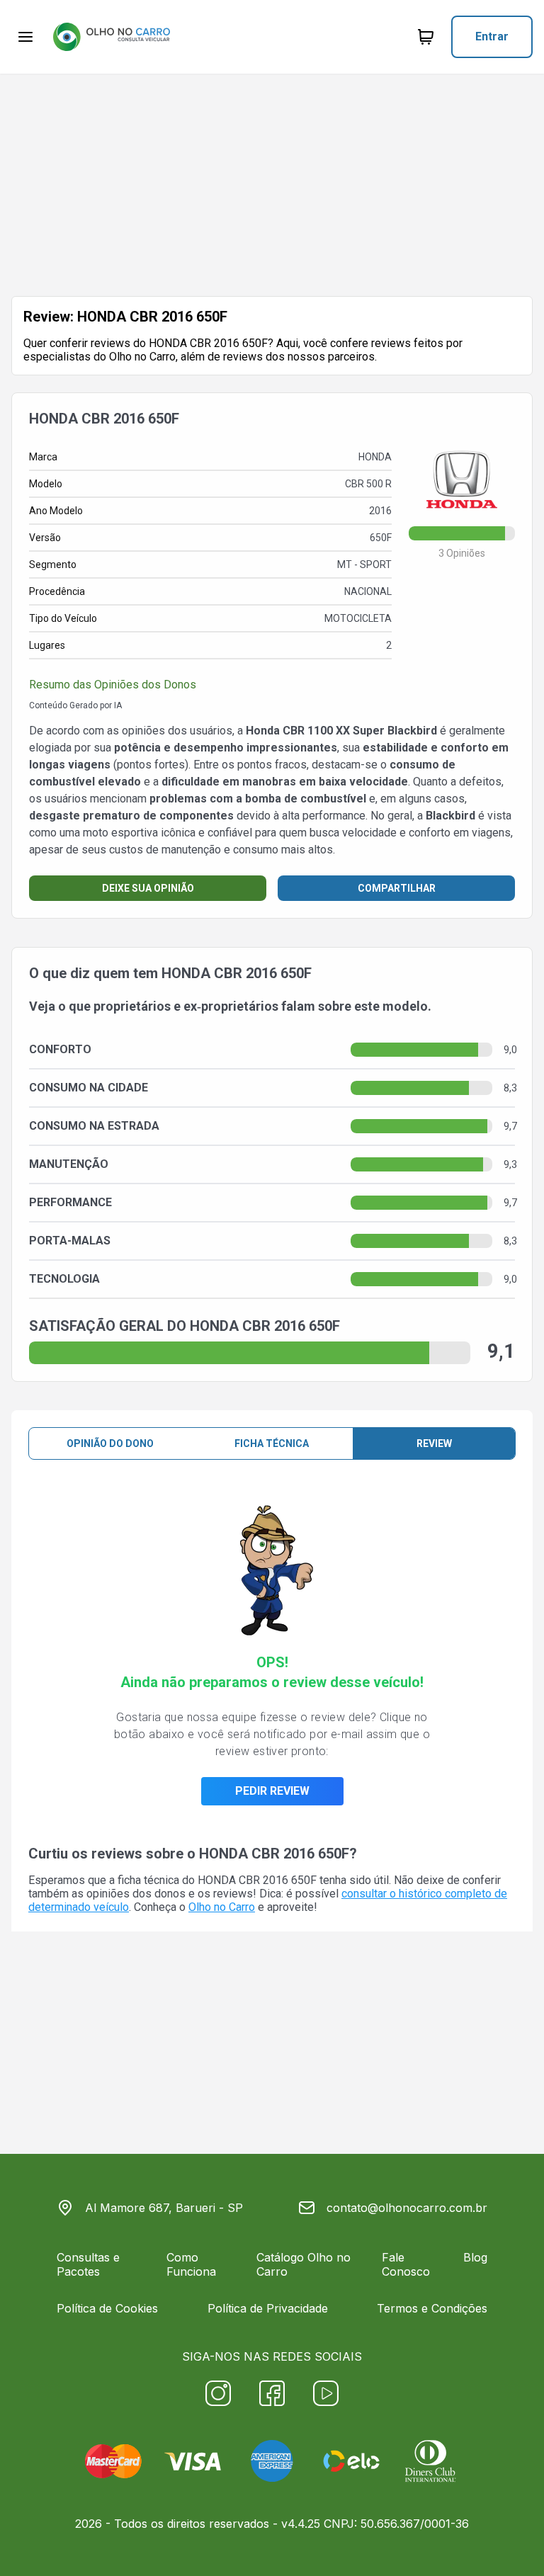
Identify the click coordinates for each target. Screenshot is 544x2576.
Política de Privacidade (268, 2308)
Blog (475, 2257)
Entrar (492, 36)
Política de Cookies (107, 2308)
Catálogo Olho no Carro (304, 2264)
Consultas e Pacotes (88, 2264)
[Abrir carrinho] (25, 37)
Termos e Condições (432, 2308)
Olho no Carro (222, 1907)
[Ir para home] (111, 37)
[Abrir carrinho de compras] (426, 37)
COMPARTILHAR (397, 888)
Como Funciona (191, 2264)
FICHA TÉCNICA (272, 1443)
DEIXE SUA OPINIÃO (148, 888)
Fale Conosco (406, 2264)
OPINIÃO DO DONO (110, 1443)
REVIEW (434, 1443)
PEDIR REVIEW (272, 1791)
